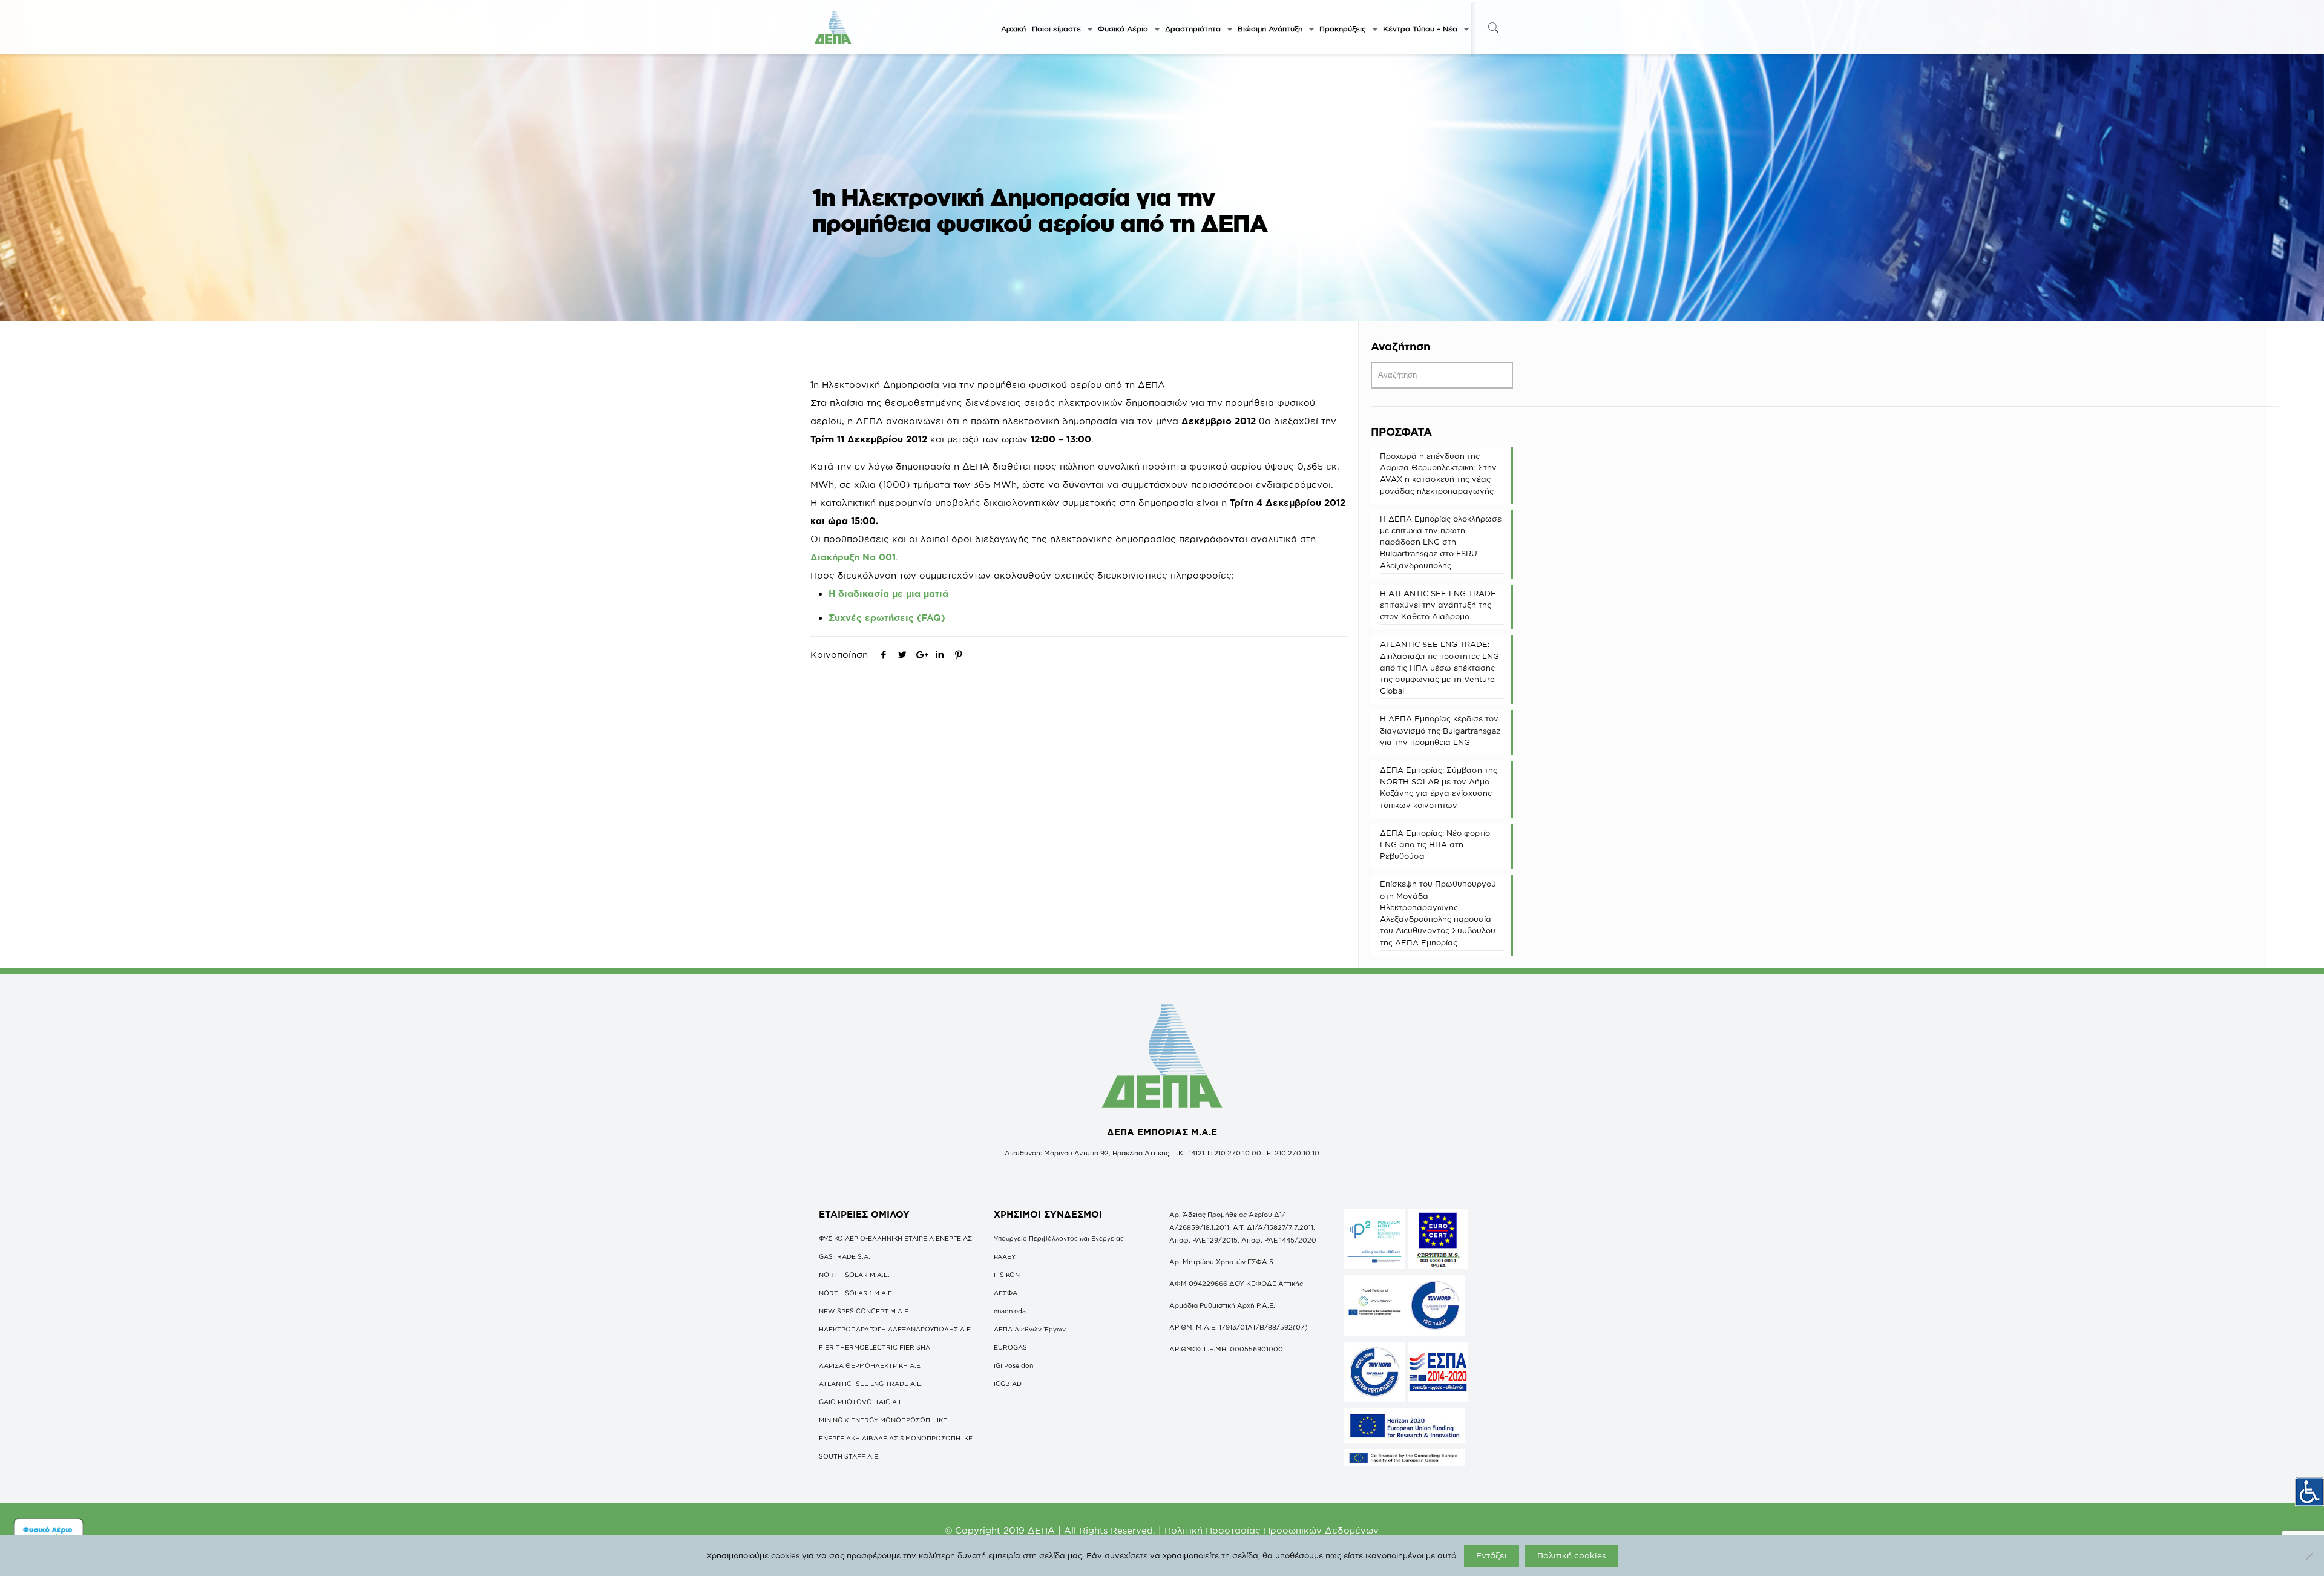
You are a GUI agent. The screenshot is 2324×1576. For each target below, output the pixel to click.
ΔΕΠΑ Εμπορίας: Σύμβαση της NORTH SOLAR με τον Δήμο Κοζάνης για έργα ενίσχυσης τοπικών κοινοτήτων (1439, 787)
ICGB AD (1008, 1384)
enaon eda (1010, 1311)
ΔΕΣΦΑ (1006, 1293)
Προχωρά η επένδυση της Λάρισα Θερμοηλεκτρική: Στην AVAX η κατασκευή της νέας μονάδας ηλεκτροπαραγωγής (1438, 473)
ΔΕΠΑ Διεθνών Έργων (1030, 1329)
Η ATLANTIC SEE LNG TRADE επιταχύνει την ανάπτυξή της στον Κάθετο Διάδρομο (1438, 605)
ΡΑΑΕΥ (1005, 1256)
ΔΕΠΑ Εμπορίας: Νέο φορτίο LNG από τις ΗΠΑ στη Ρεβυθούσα (1435, 844)
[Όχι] (2309, 1556)
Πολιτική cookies (1572, 1555)
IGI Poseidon (1013, 1365)
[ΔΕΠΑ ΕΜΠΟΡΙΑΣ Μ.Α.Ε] (833, 27)
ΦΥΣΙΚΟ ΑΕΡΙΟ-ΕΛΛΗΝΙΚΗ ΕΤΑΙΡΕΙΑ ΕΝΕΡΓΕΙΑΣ (895, 1238)
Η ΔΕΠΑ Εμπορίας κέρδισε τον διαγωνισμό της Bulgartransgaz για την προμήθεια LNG (1440, 730)
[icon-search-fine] (1493, 28)
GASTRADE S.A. (845, 1256)
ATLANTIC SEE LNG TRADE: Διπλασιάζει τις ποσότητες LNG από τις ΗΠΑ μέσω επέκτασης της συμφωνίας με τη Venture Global (1439, 667)
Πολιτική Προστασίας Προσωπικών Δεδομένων (1272, 1530)
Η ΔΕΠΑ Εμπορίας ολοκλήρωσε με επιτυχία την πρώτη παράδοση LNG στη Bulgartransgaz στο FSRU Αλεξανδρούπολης (1441, 542)
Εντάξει (1492, 1555)
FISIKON (1007, 1275)
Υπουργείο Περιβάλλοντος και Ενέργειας (1059, 1238)
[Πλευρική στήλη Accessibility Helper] (2309, 1492)
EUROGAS (1010, 1347)
